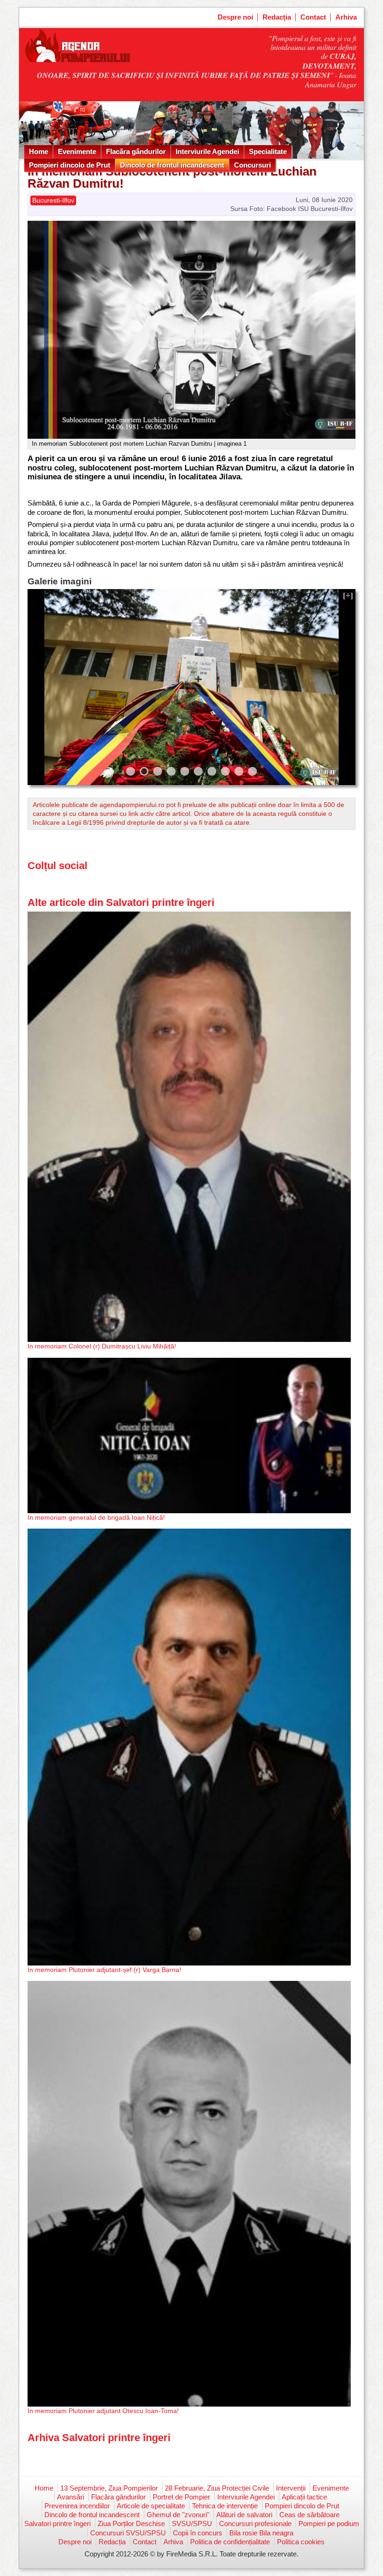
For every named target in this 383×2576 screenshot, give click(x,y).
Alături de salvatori (244, 2515)
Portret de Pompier (181, 2497)
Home (39, 151)
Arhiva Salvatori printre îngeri (99, 2438)
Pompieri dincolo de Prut (70, 165)
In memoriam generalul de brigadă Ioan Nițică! (96, 1517)
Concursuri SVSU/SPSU (128, 2533)
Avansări (71, 2497)
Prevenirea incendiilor (77, 2506)
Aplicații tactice (304, 2497)
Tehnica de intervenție (225, 2506)
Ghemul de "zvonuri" (178, 2515)
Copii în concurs (198, 2533)
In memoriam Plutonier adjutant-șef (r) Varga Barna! (104, 1970)
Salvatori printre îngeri (57, 2523)
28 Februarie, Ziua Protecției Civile (217, 2488)
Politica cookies (301, 2542)
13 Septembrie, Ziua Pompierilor (109, 2488)
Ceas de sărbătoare (309, 2515)
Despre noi (235, 17)
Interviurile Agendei (207, 151)
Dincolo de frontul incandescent (172, 165)
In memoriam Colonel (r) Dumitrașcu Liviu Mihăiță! (102, 1346)
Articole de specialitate (151, 2506)
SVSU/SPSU (192, 2523)
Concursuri (252, 165)
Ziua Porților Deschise (131, 2523)
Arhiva (346, 17)
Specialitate (268, 151)
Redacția (277, 17)
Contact (313, 17)
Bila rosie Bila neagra (261, 2533)
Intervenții (291, 2488)
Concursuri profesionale (255, 2523)
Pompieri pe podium (329, 2523)
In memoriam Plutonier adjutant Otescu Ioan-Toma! (103, 2411)
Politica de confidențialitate (230, 2542)
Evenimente (77, 151)
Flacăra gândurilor (136, 151)
